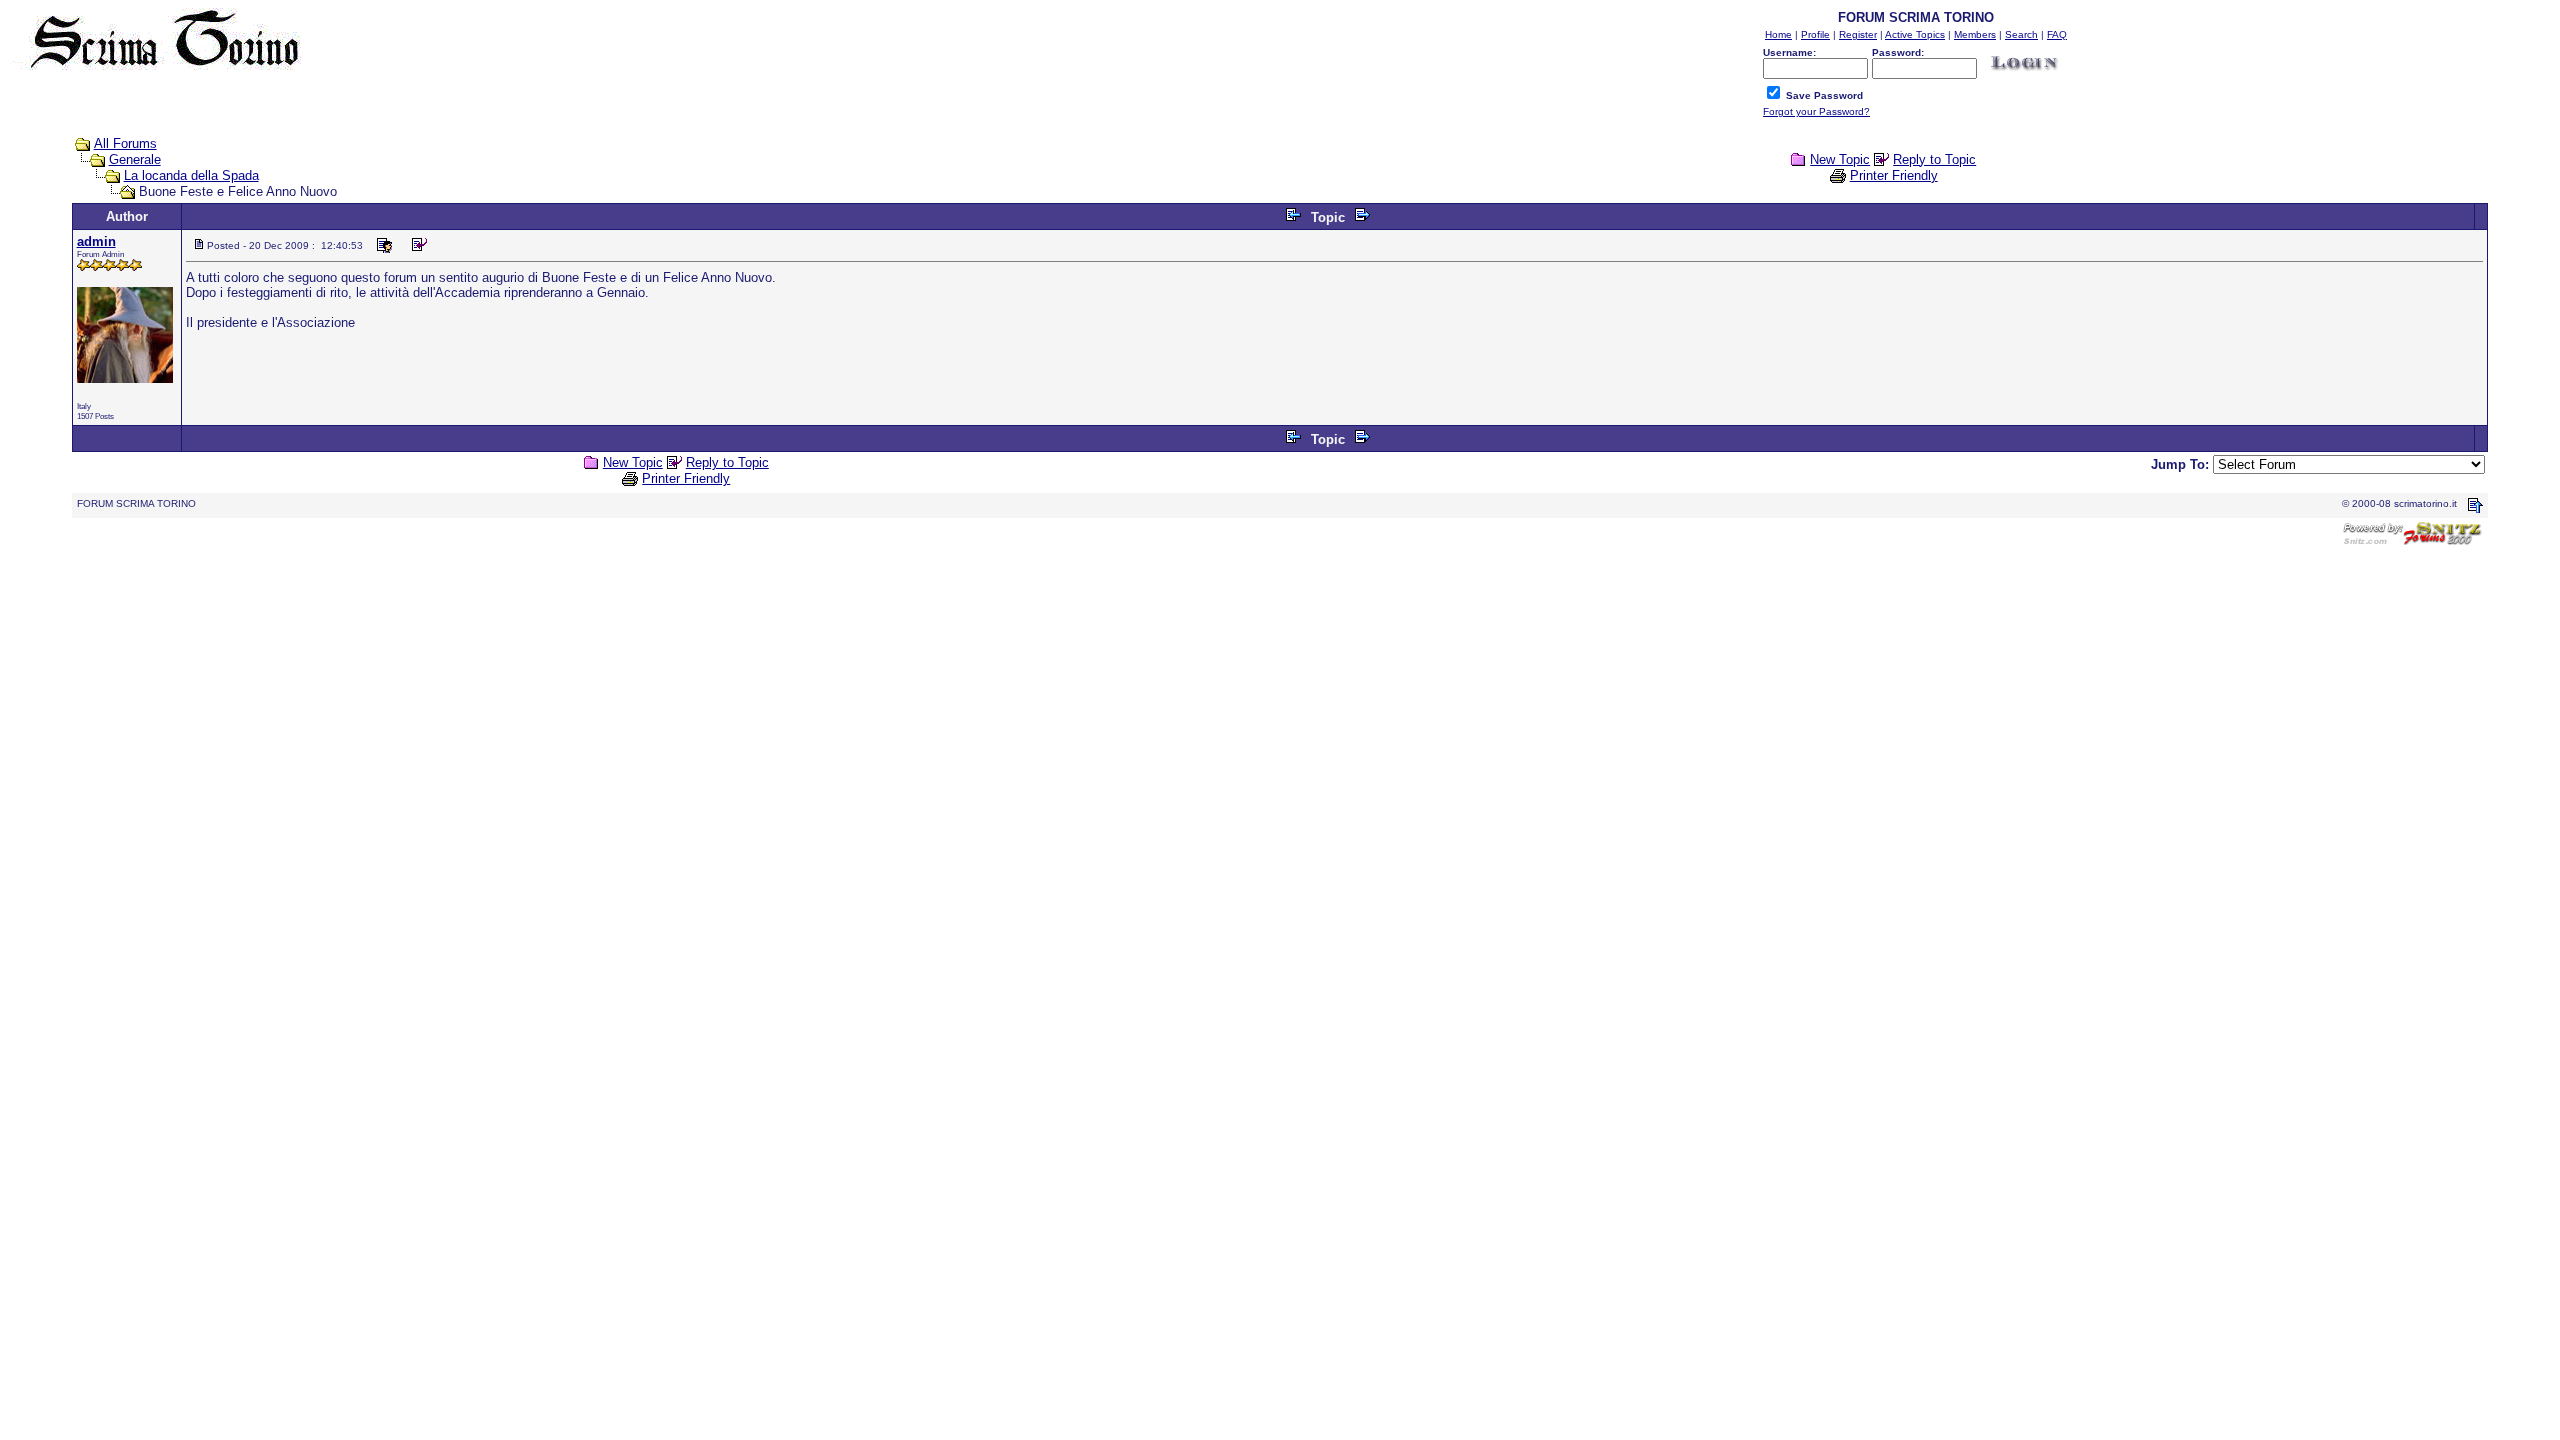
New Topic (1840, 159)
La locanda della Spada (191, 175)
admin (96, 241)
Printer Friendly (1894, 175)
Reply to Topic (1934, 159)
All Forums (125, 143)
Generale (135, 159)
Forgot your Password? (1816, 111)
